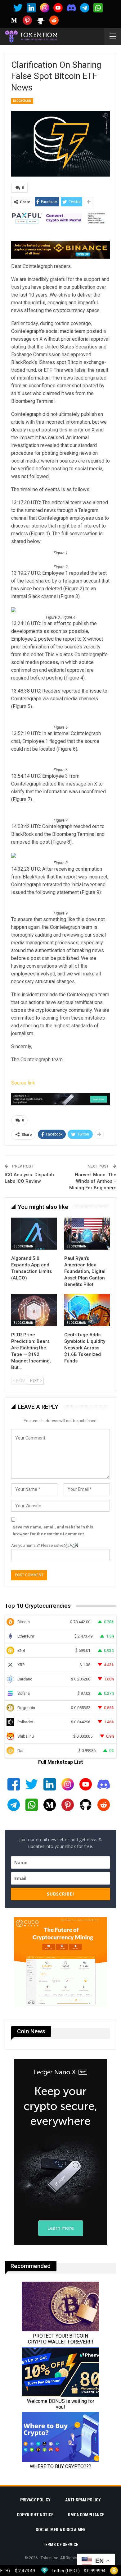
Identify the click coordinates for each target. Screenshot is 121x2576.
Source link (23, 1083)
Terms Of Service (60, 2545)
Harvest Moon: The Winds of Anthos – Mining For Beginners (93, 1181)
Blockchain (22, 101)
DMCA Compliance (86, 2515)
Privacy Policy (35, 2500)
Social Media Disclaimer (61, 2530)
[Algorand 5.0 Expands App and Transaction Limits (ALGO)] (34, 1234)
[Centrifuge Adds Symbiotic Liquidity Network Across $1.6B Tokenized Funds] (87, 1310)
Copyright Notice (35, 2515)
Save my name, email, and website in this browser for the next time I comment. (53, 1530)
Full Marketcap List (60, 1762)
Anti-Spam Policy (83, 2500)
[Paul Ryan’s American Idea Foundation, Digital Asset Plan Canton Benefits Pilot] (87, 1234)
